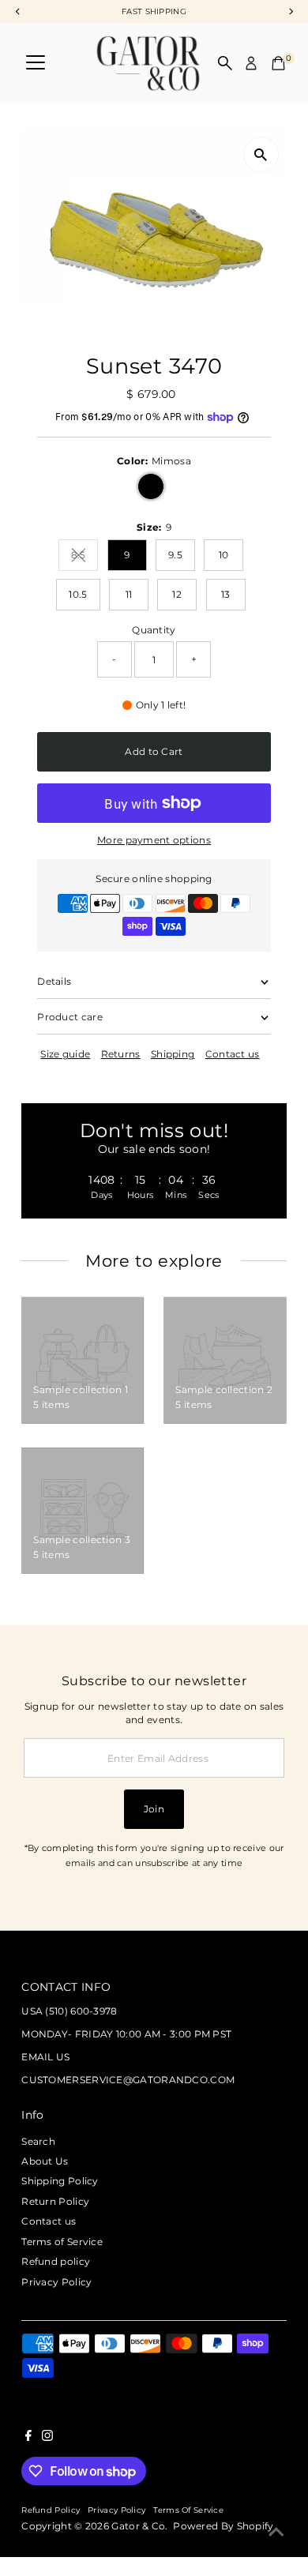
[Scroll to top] (276, 2533)
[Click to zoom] (261, 154)
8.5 (85, 557)
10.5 (78, 594)
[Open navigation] (36, 63)
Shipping (173, 1054)
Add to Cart (154, 751)
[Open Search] (225, 63)
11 (129, 594)
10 (224, 555)
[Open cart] (278, 63)
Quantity (154, 630)
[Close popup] (283, 2034)
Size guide (65, 1054)
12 (177, 594)
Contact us (233, 1054)
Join (154, 1809)
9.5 (175, 555)
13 (226, 594)
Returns (121, 1054)
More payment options (154, 840)
